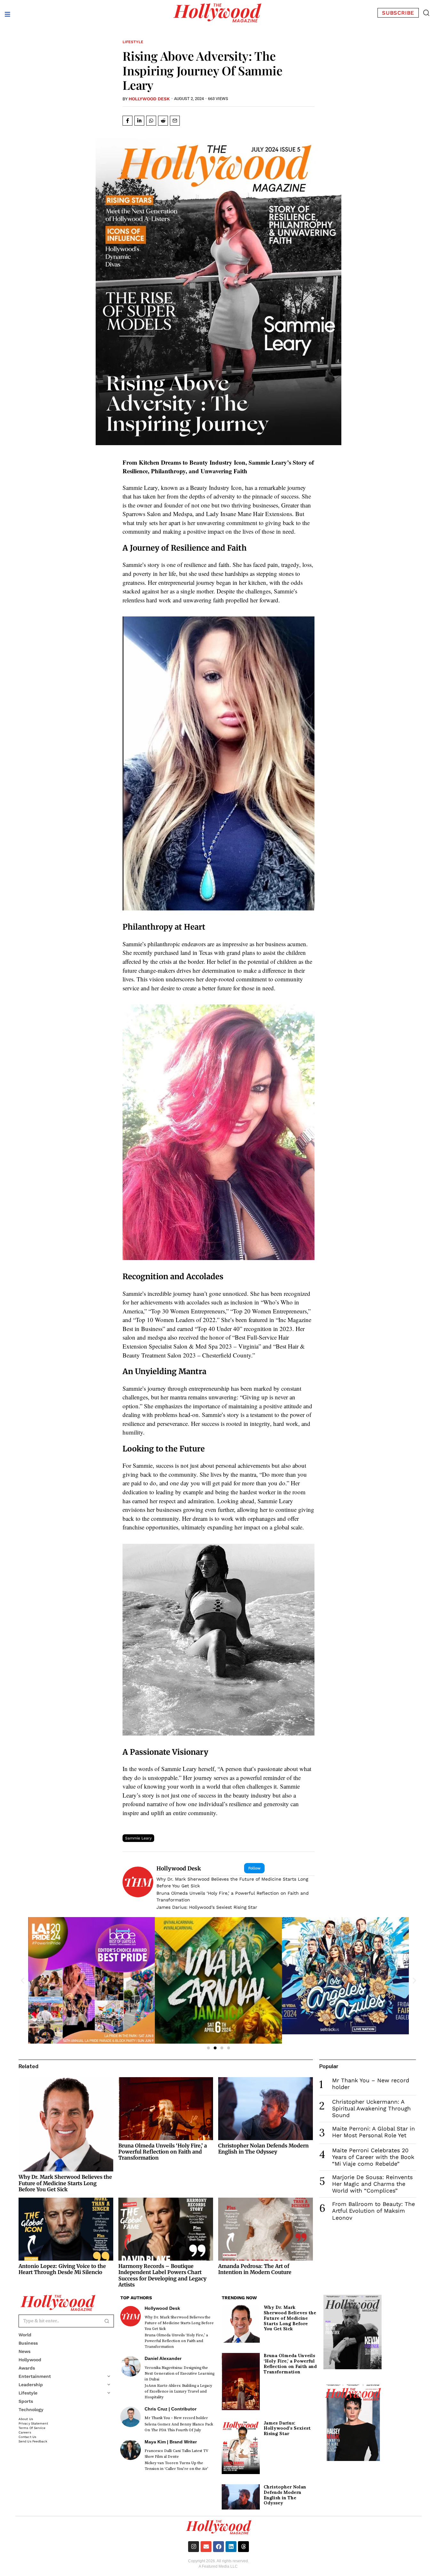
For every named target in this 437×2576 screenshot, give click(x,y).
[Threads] (243, 2547)
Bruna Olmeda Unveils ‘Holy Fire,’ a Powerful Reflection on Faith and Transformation (233, 1896)
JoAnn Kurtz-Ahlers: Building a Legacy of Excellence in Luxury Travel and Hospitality (178, 2391)
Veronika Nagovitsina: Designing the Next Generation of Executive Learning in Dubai (179, 2374)
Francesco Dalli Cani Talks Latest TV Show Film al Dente (176, 2454)
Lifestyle (133, 42)
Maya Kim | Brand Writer (171, 2442)
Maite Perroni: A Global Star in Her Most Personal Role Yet (373, 2132)
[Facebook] (219, 2547)
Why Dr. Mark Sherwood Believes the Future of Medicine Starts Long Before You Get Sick (232, 1882)
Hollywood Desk (149, 99)
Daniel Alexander (163, 2358)
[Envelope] (206, 2547)
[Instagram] (194, 2547)
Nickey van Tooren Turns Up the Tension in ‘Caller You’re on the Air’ (176, 2466)
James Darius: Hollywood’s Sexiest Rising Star (207, 1907)
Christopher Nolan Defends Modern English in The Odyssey (263, 2149)
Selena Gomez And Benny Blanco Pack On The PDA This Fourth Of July (179, 2427)
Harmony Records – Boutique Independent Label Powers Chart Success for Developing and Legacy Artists (162, 2275)
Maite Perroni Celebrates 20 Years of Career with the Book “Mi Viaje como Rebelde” (373, 2157)
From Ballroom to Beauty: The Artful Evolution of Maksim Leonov (373, 2211)
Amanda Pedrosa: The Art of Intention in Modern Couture (255, 2269)
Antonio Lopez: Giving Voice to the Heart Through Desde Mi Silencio (62, 2269)
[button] (426, 13)
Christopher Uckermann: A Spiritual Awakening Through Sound (371, 2108)
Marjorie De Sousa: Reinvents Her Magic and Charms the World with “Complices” (372, 2184)
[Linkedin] (231, 2547)
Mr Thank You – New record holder (176, 2418)
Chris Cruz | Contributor (171, 2409)
